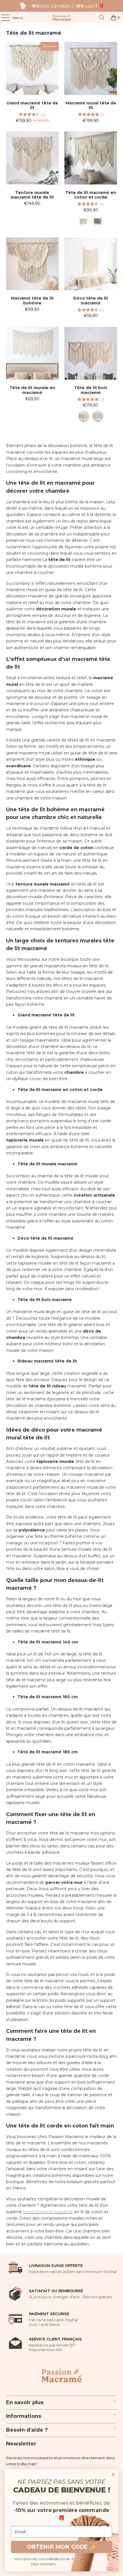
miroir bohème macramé (48, 2212)
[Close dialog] (113, 2474)
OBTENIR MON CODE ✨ (61, 2547)
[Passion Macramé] (62, 18)
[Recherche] (102, 18)
